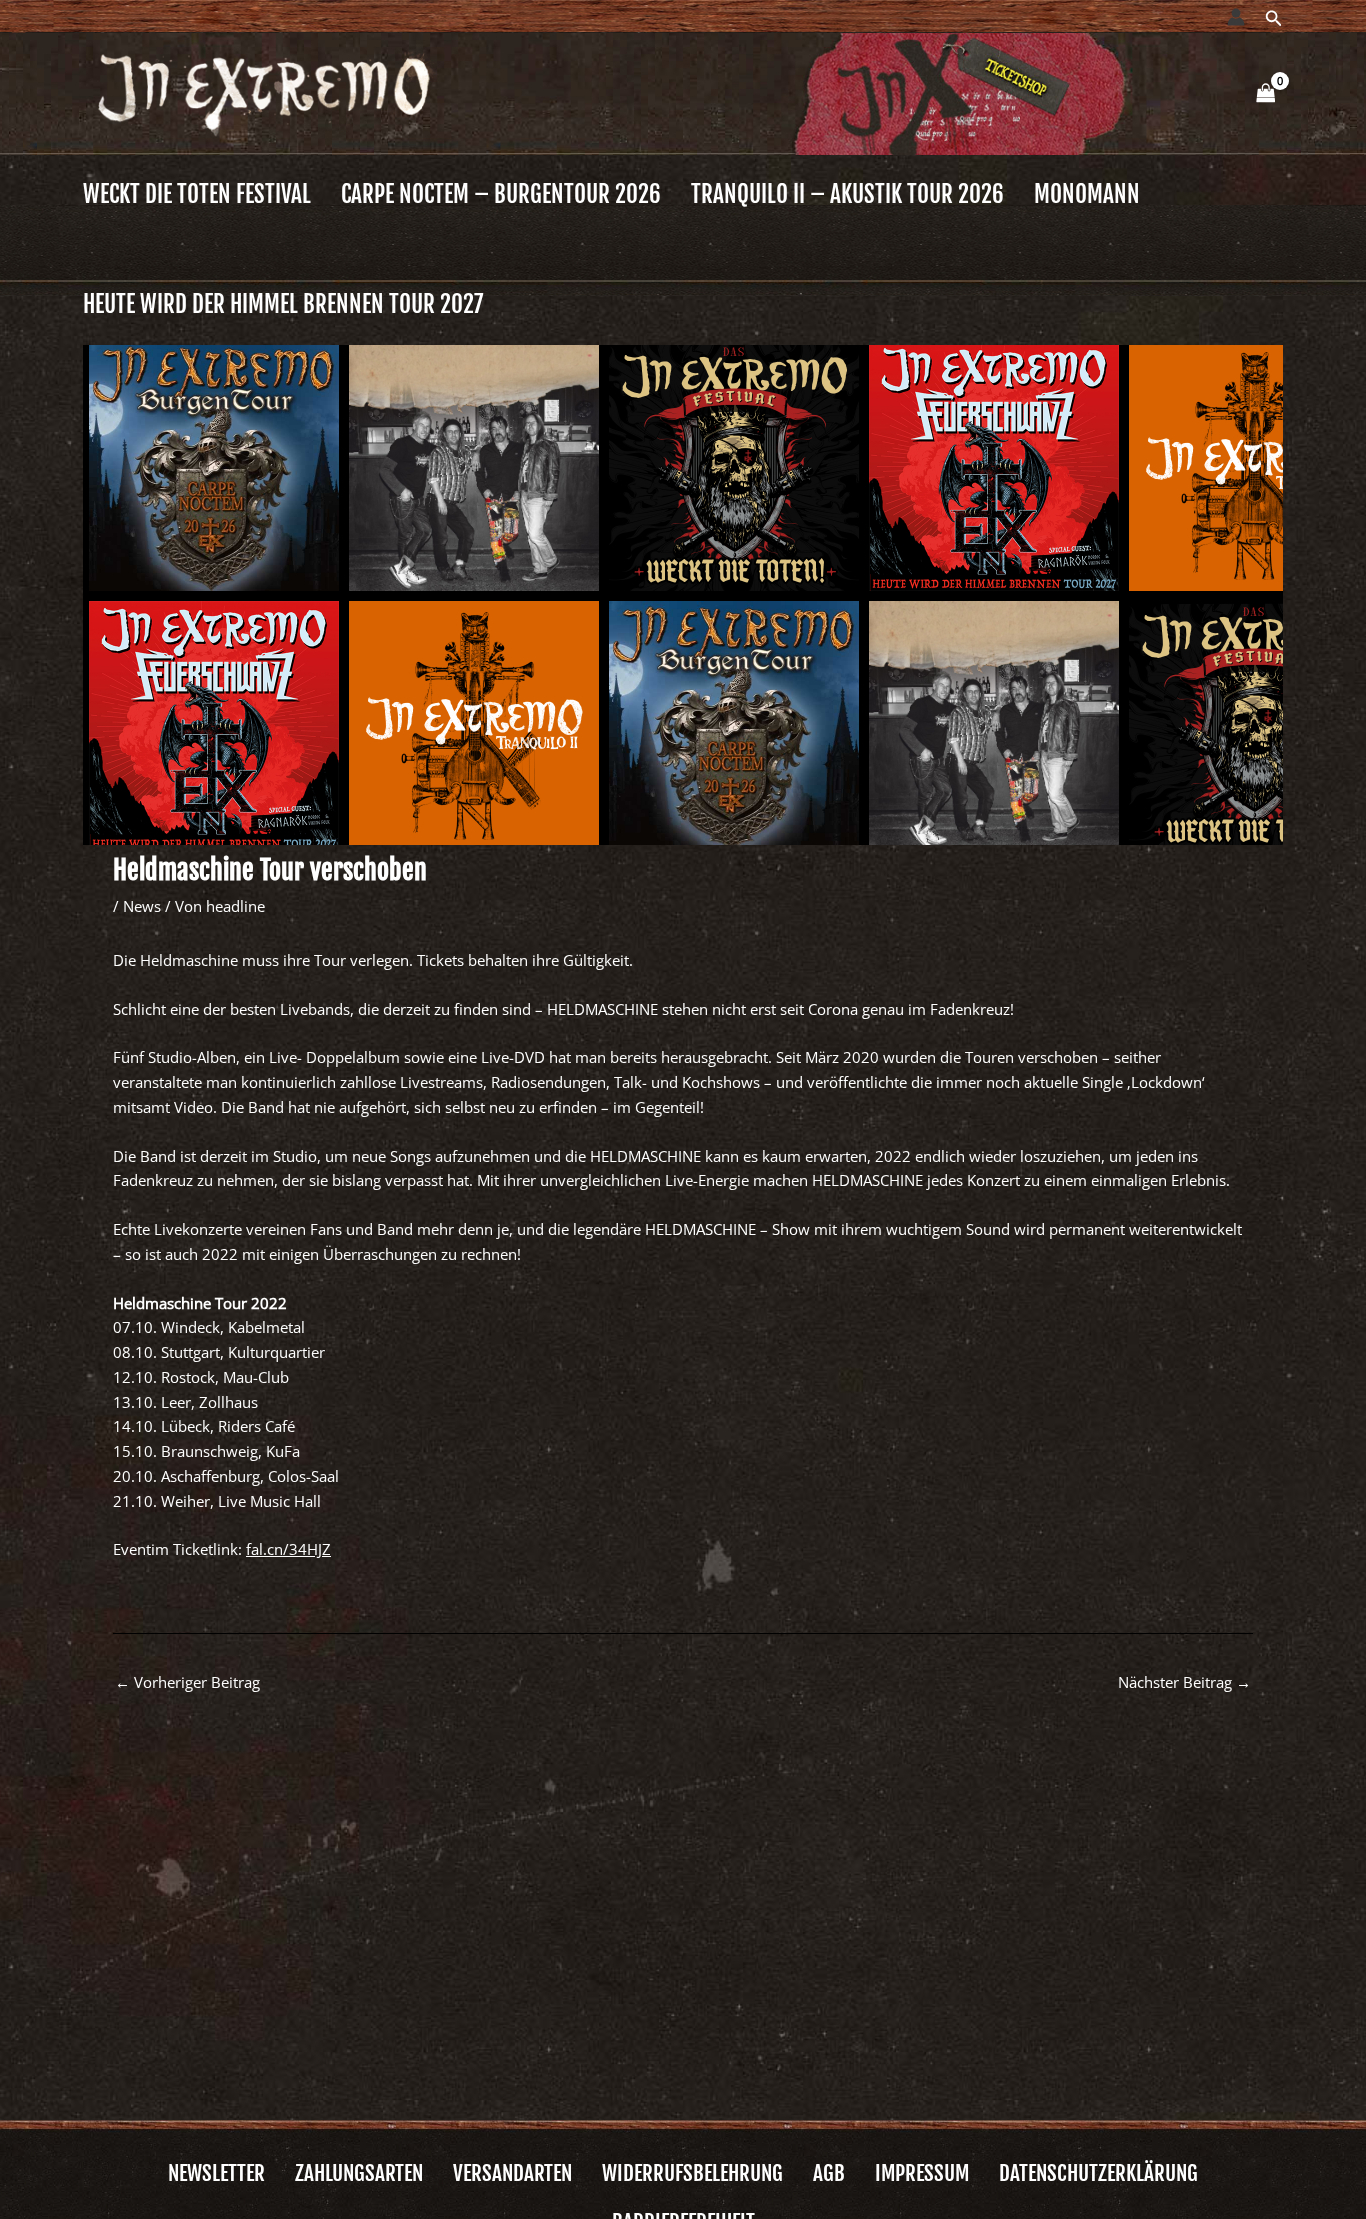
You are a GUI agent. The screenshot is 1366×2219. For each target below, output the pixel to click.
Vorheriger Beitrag (187, 1682)
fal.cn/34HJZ (288, 1549)
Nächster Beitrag (1184, 1682)
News (142, 906)
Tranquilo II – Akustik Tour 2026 (847, 194)
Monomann (1087, 194)
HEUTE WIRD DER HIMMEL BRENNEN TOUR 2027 (283, 304)
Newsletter (216, 2173)
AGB (829, 2173)
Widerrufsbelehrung (692, 2173)
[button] (1274, 19)
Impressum (922, 2173)
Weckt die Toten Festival (197, 194)
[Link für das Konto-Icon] (1236, 17)
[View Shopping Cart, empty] (1266, 94)
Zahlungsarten (359, 2173)
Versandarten (512, 2173)
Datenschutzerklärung (1098, 2173)
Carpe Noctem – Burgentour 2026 (501, 194)
